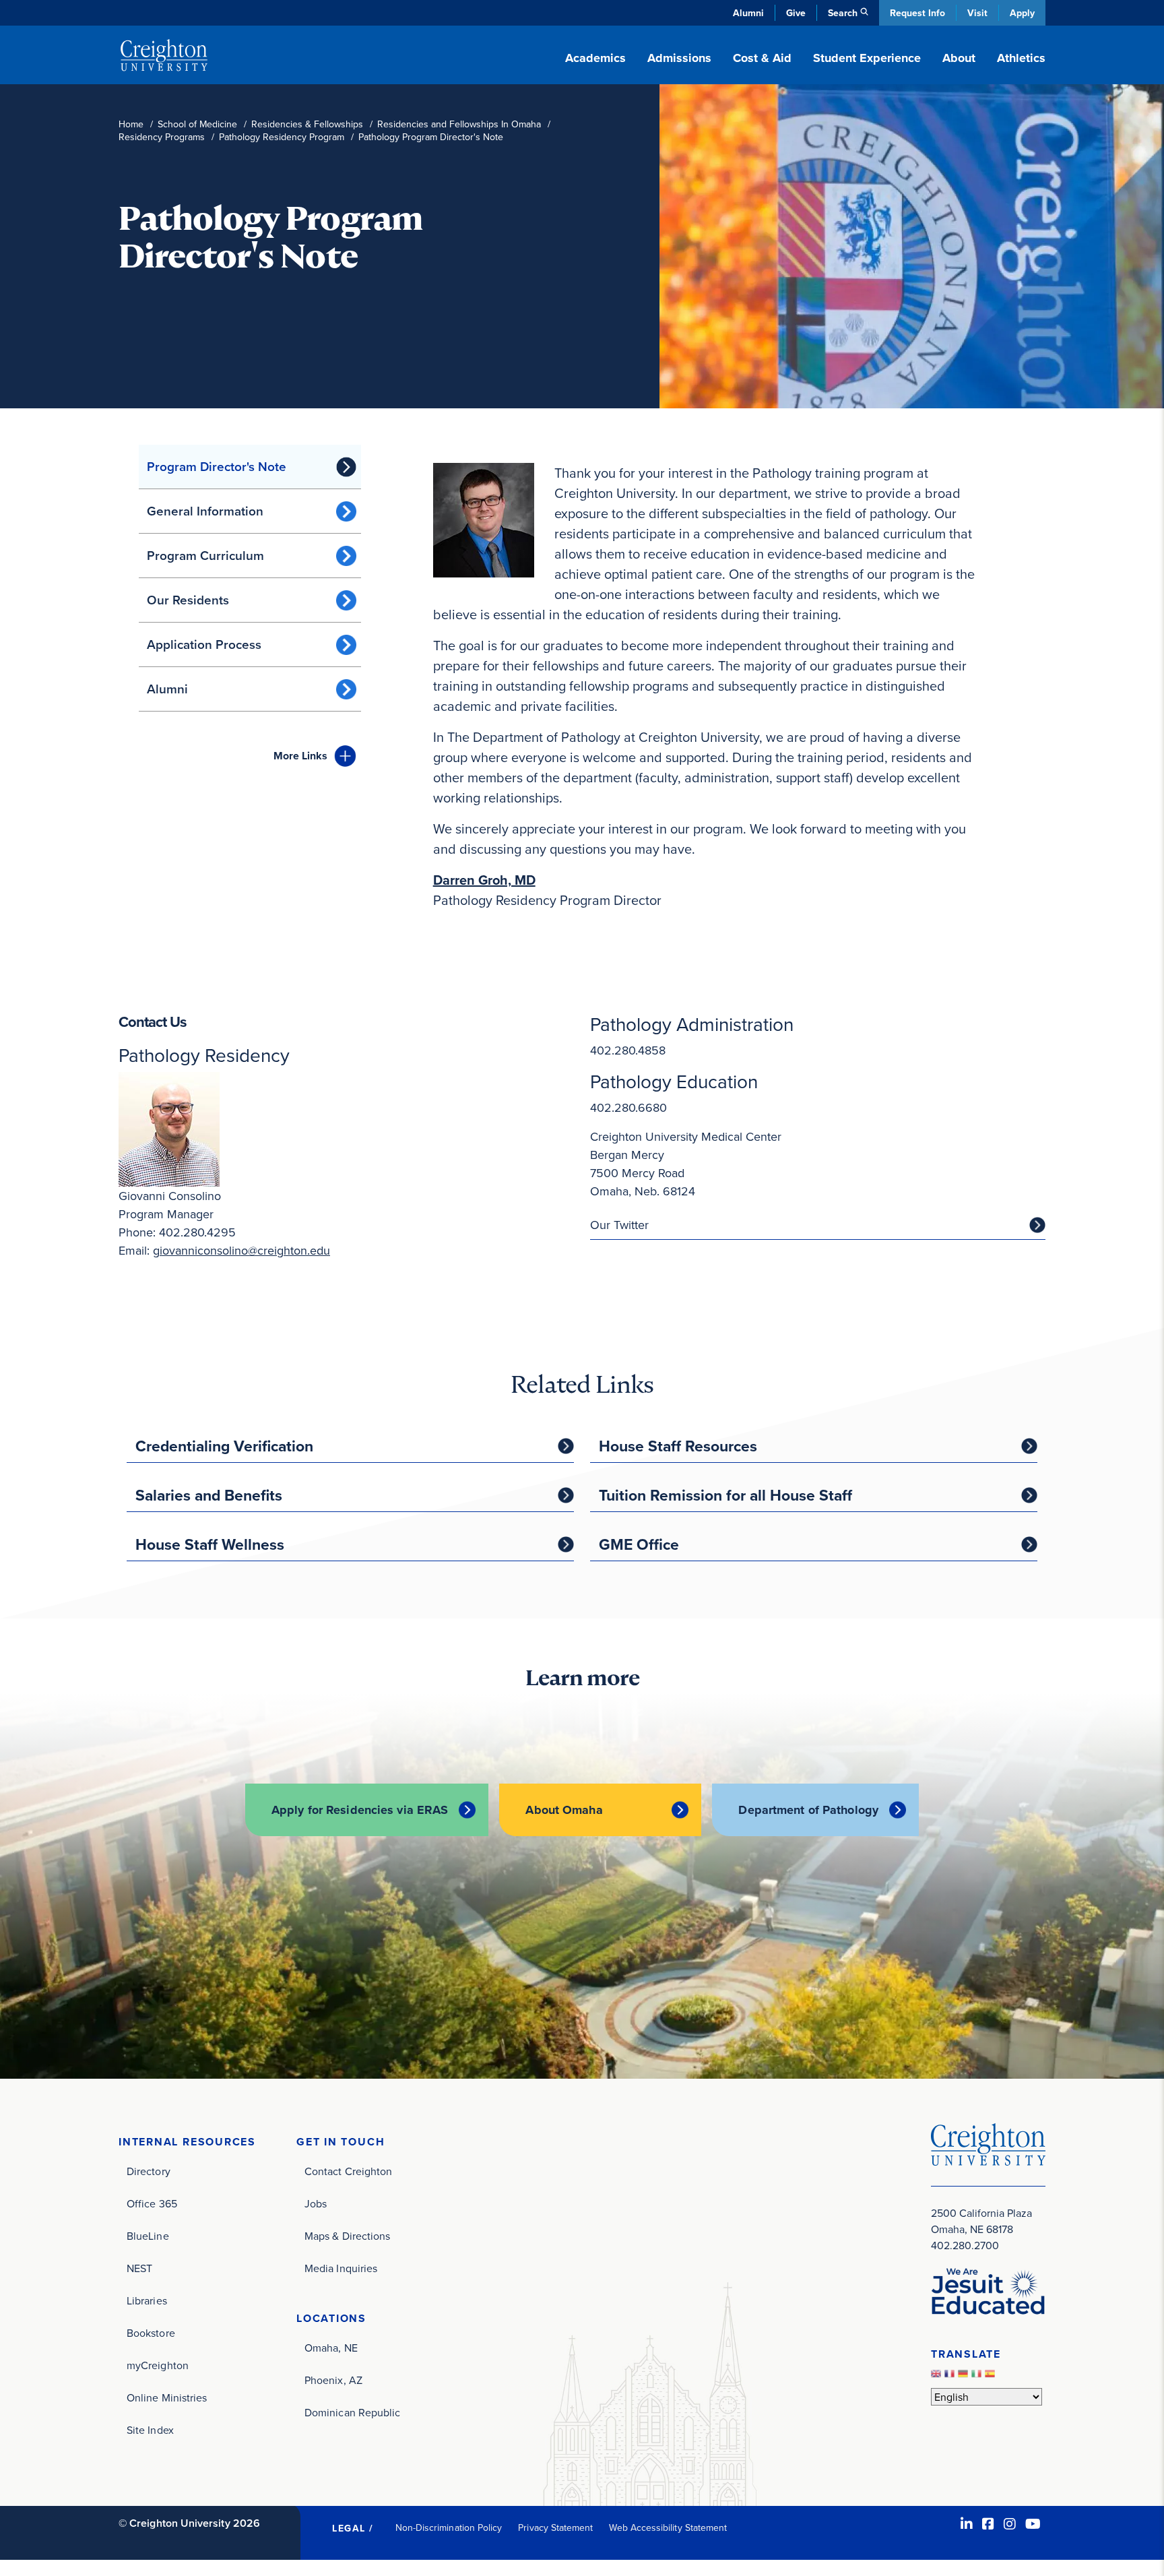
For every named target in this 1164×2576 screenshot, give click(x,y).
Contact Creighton (348, 2171)
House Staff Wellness (210, 1544)
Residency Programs (162, 137)
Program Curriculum (205, 555)
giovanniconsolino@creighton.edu (241, 1250)
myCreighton (158, 2365)
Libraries (147, 2300)
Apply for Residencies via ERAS (360, 1810)
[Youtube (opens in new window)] (1033, 2524)
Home (131, 124)
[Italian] (978, 2377)
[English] (938, 2377)
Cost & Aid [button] (762, 58)
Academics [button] (595, 58)
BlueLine (148, 2236)
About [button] (959, 58)
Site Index (150, 2430)
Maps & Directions (347, 2236)
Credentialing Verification (224, 1446)
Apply (1022, 13)
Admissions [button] (679, 58)
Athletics (1021, 58)
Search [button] (843, 13)
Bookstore (151, 2333)
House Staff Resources (678, 1446)
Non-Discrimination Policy (449, 2527)
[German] (965, 2377)
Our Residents (188, 600)
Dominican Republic (352, 2412)
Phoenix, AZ (333, 2380)
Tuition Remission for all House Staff (725, 1495)
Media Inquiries (341, 2268)
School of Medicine (197, 124)
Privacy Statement (555, 2527)
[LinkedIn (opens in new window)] (967, 2524)
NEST (139, 2268)
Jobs (316, 2203)
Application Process (204, 644)
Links (300, 756)
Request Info (917, 13)
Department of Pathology (808, 1810)
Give (796, 13)
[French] (951, 2377)
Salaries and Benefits (209, 1495)
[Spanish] (992, 2377)
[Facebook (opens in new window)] (988, 2524)
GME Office (639, 1544)
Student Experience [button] (867, 58)
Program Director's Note (217, 466)
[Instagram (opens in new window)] (1010, 2524)
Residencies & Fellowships (307, 124)
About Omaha (564, 1810)
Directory (149, 2171)
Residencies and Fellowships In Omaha (459, 124)
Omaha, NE (331, 2348)
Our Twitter (619, 1225)
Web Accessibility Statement (668, 2527)
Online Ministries (167, 2397)
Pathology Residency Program (282, 137)
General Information (205, 511)
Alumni (748, 13)
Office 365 (152, 2203)
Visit (977, 13)
